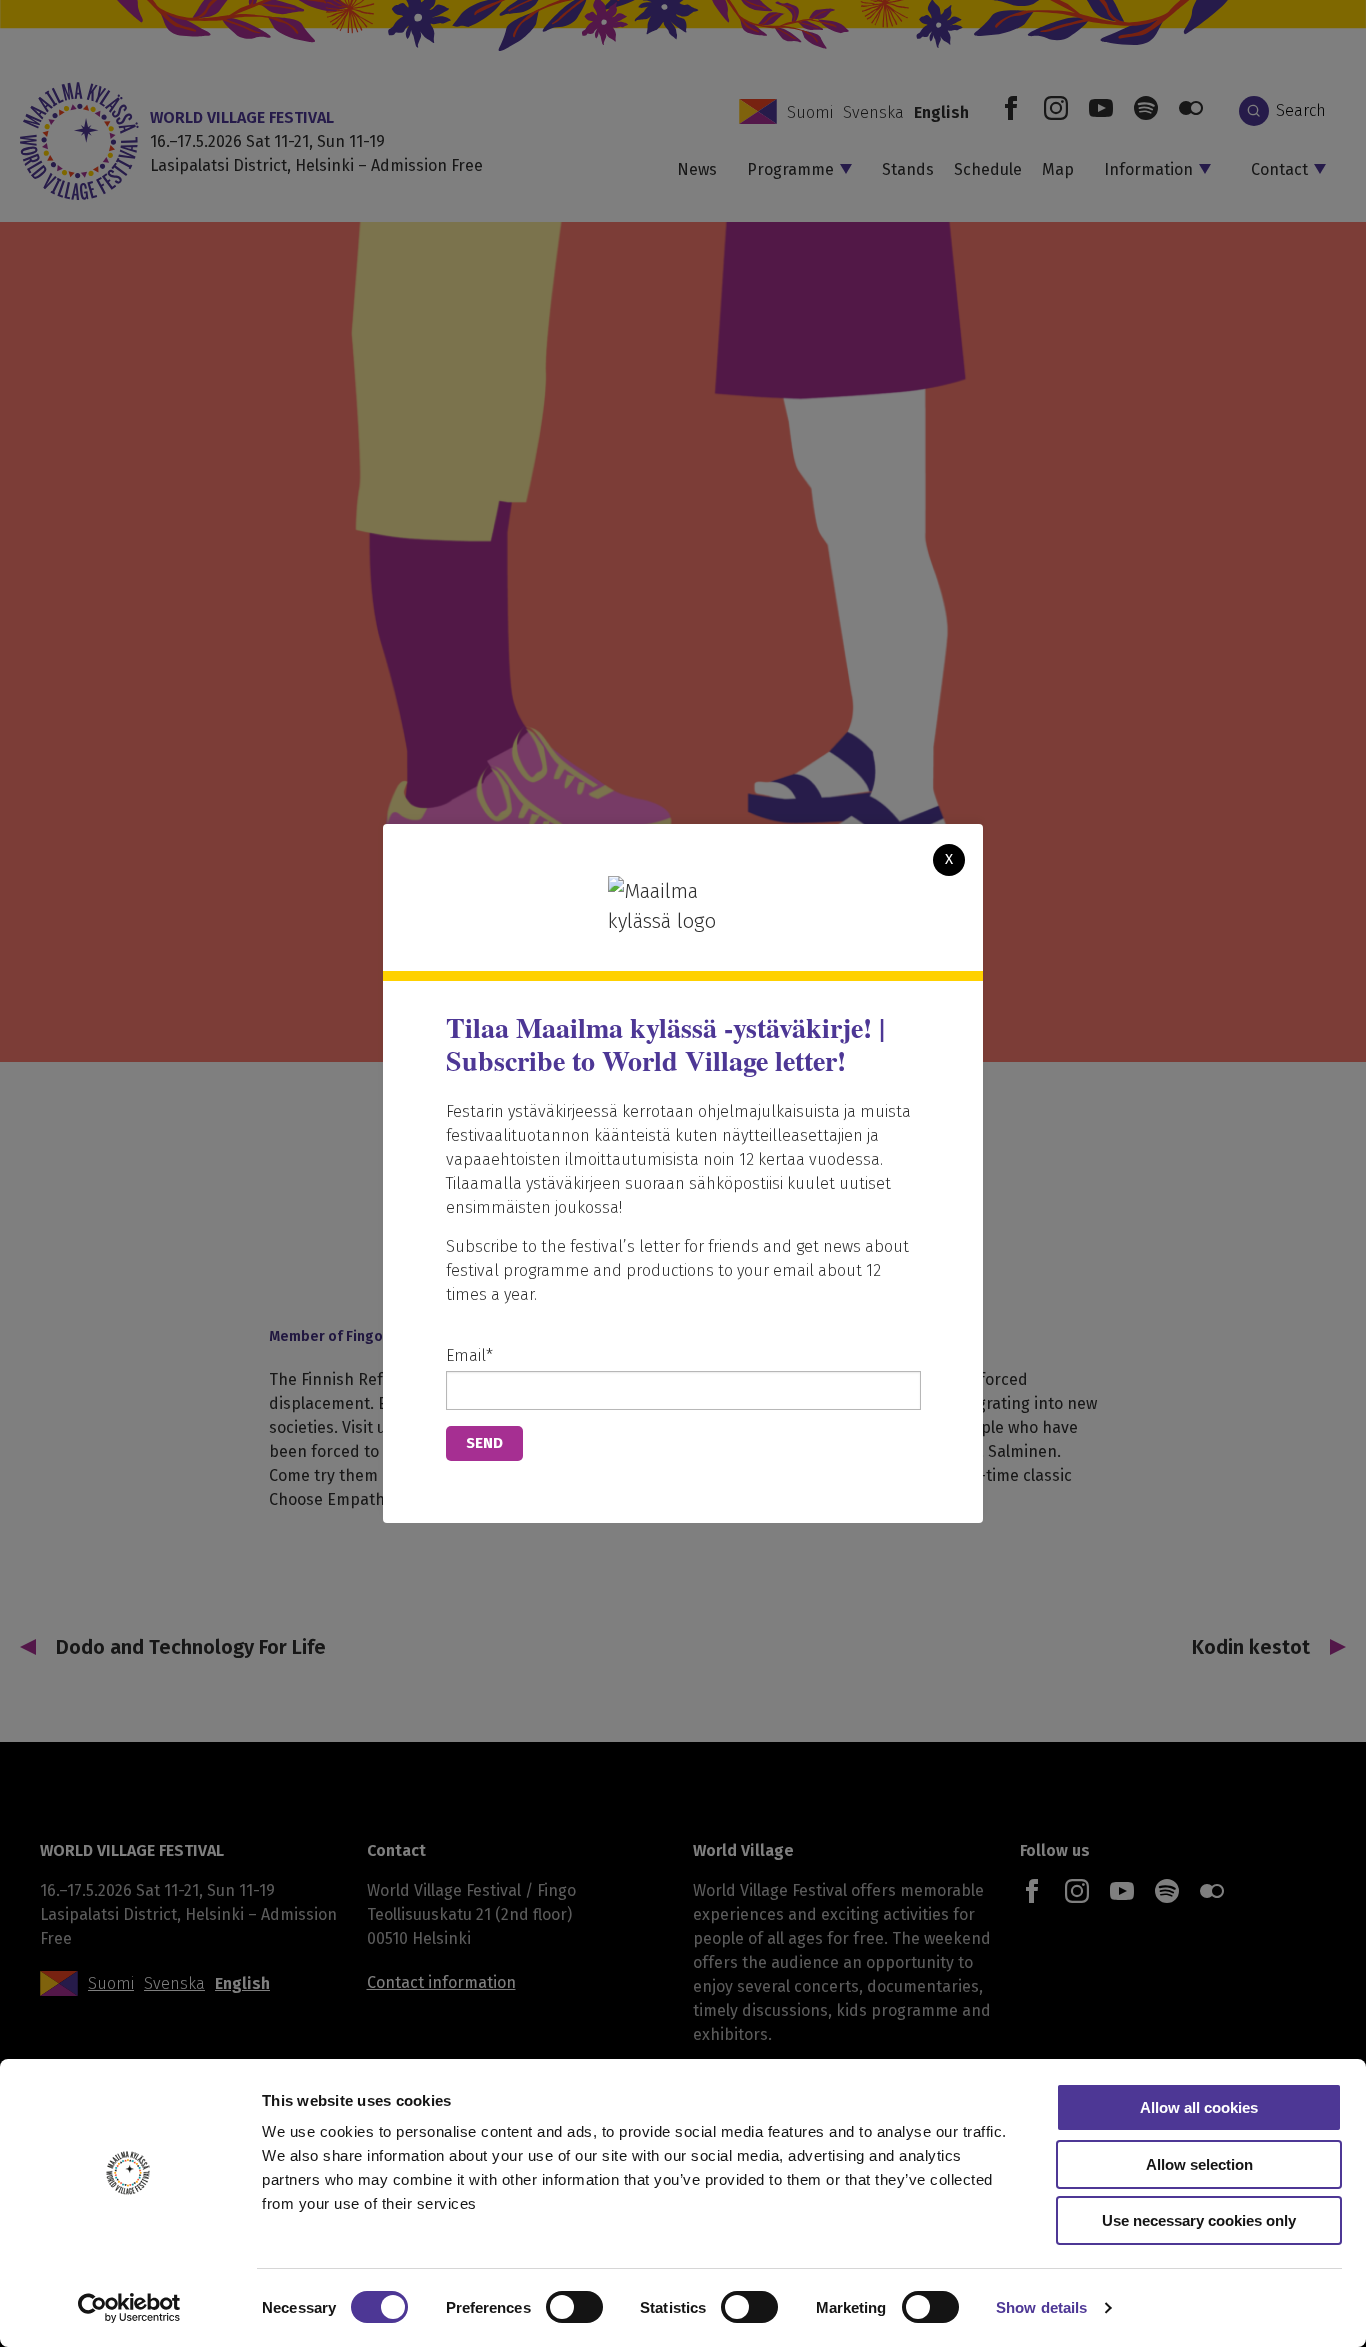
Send (484, 1443)
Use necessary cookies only (1199, 2220)
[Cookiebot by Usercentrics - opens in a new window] (129, 2308)
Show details (1041, 2307)
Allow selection (1199, 2164)
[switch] (574, 2307)
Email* (469, 1355)
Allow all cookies (1199, 2107)
